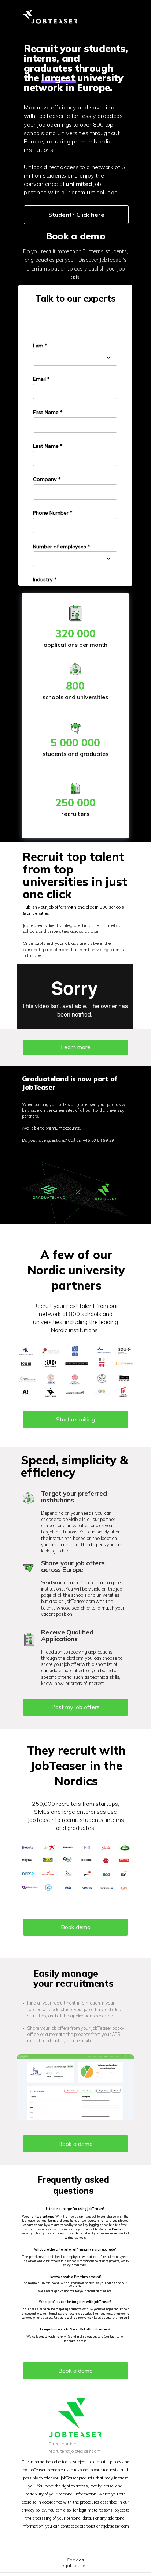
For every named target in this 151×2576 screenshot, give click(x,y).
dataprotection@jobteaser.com (102, 2526)
